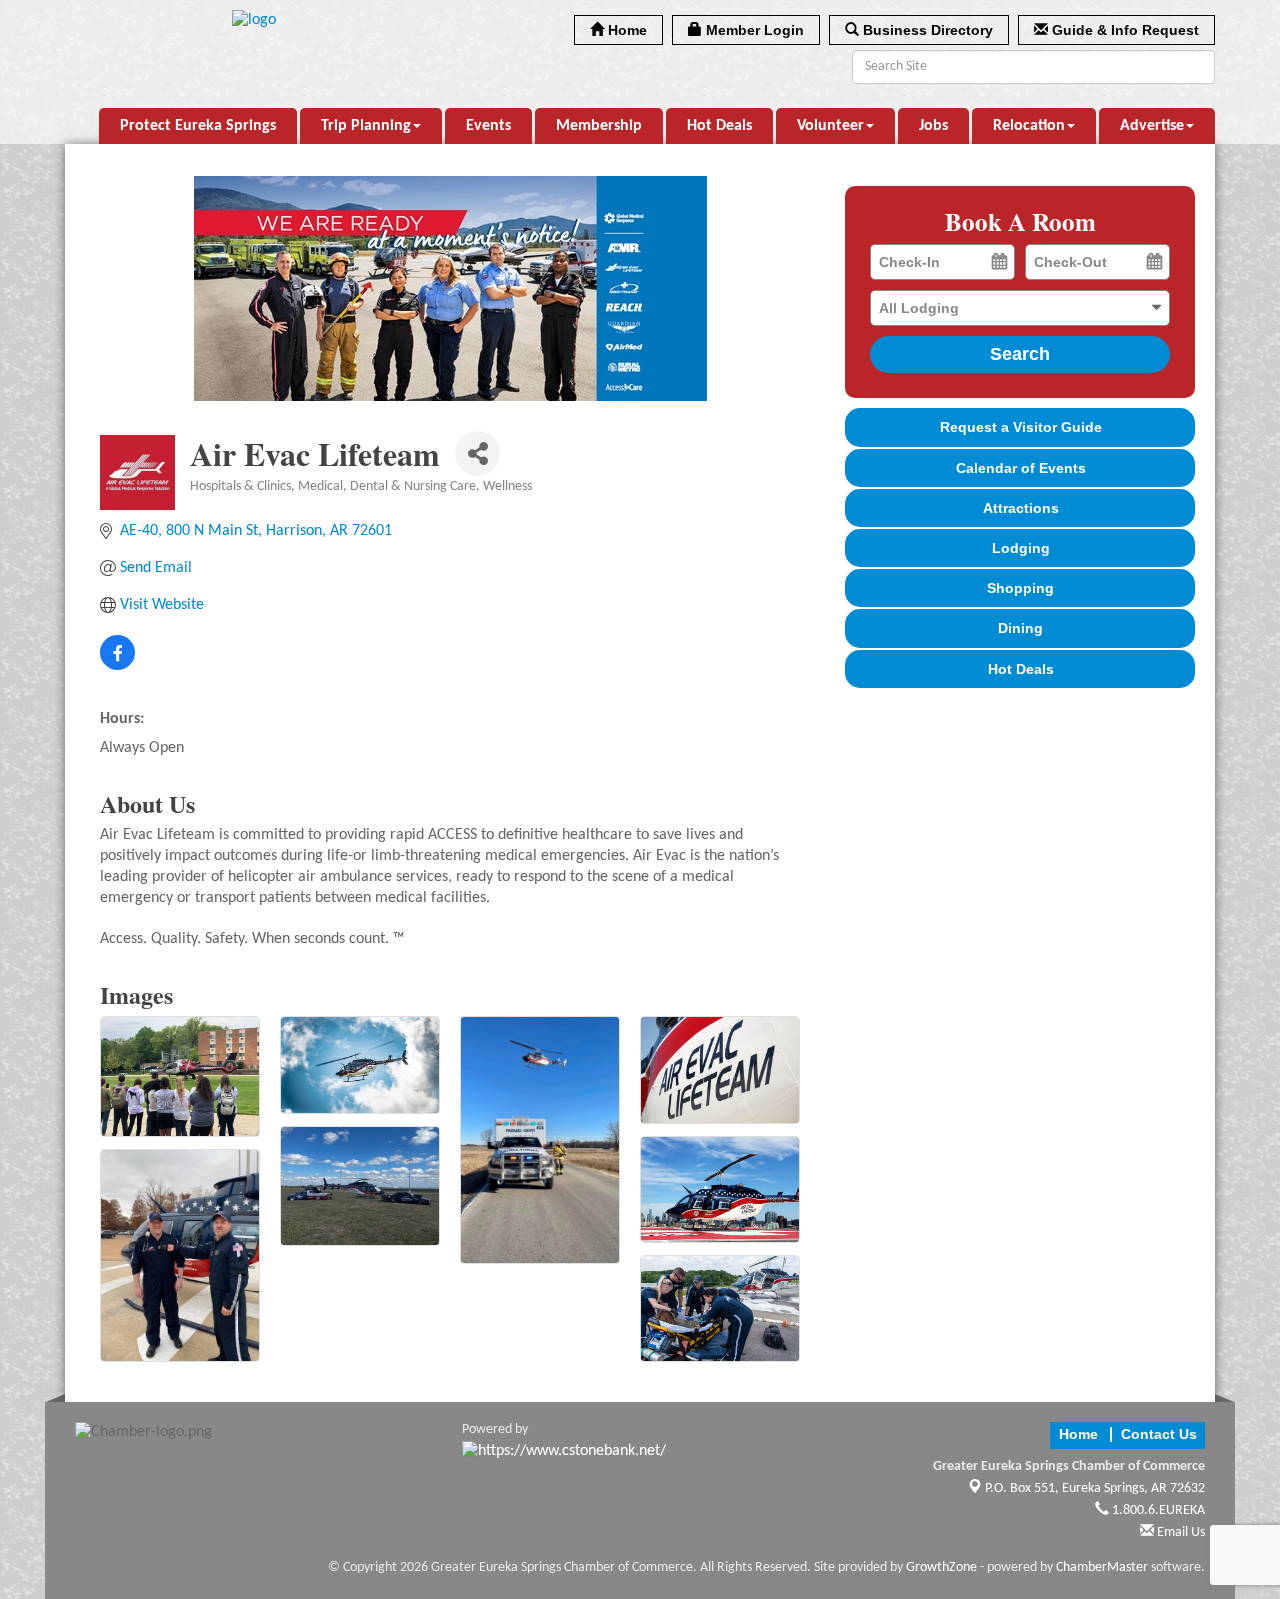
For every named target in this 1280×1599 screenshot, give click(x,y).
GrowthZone (941, 1567)
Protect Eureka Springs (198, 126)
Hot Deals (719, 126)
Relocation (1029, 126)
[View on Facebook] (117, 666)
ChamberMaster (1102, 1567)
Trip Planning (366, 126)
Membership (599, 126)
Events (488, 126)
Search (1020, 354)
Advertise (1152, 126)
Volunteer (830, 126)
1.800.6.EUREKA (1157, 1510)
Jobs (933, 126)
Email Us (1179, 1532)
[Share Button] (477, 453)
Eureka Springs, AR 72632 (1095, 1488)
